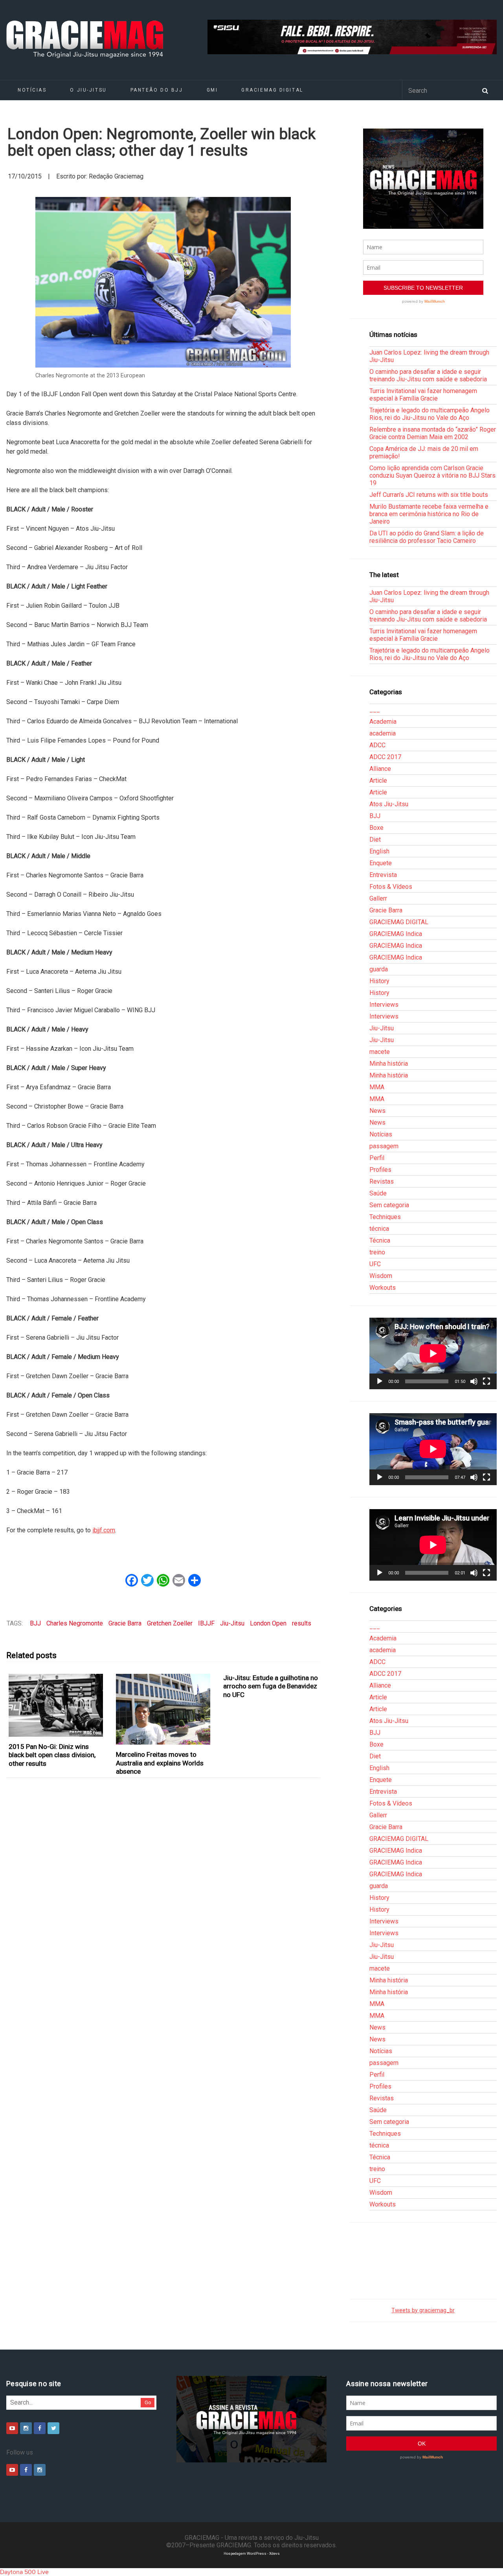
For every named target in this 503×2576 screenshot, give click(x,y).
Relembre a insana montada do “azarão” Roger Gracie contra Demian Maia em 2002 (433, 433)
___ (375, 710)
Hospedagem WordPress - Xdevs (252, 2553)
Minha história (389, 1064)
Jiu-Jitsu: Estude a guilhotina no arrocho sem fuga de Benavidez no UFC (271, 1686)
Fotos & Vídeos (391, 887)
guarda (379, 969)
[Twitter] (53, 2428)
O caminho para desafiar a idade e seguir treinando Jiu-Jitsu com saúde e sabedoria (428, 375)
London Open (268, 1623)
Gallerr (378, 898)
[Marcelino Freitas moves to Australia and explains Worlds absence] (163, 1709)
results (302, 1623)
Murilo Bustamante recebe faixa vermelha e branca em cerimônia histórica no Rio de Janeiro (429, 514)
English (379, 851)
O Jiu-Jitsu (88, 90)
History (379, 981)
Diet (375, 839)
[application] (433, 1353)
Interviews (384, 1005)
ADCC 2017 (385, 757)
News (377, 1111)
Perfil (377, 1158)
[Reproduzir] (380, 1381)
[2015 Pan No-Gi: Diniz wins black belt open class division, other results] (56, 1705)
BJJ (35, 1623)
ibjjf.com (104, 1530)
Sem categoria (389, 1205)
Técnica (380, 1240)
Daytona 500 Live (24, 2572)
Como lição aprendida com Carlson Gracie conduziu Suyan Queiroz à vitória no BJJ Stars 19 (432, 475)
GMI (212, 90)
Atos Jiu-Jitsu (389, 804)
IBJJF (206, 1623)
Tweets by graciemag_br (423, 2310)
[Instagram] (26, 2428)
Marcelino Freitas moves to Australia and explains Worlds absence (160, 1763)
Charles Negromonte (75, 1623)
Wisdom (381, 1276)
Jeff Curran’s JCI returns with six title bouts (429, 495)
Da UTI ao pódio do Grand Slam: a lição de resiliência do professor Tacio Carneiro (427, 537)
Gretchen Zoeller (170, 1623)
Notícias (32, 90)
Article (378, 781)
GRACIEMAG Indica (396, 934)
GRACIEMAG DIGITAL (272, 90)
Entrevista (383, 875)
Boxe (376, 828)
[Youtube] (12, 2428)
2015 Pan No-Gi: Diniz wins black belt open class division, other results (52, 1755)
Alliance (380, 769)
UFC (375, 1264)
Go (148, 2402)
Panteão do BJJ (157, 90)
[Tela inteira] (486, 1381)
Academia (383, 722)
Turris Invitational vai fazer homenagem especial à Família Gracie (423, 395)
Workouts (383, 1288)
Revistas (382, 1181)
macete (380, 1052)
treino (377, 1252)
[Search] (485, 90)
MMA (377, 1087)
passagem (384, 1146)
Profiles (380, 1170)
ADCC (377, 745)
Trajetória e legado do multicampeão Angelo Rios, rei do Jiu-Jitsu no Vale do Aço (430, 414)
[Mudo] (474, 1381)
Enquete (381, 863)
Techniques (385, 1217)
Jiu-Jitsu (232, 1623)
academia (383, 733)
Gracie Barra (125, 1623)
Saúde (378, 1193)
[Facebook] (40, 2428)
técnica (379, 1229)
